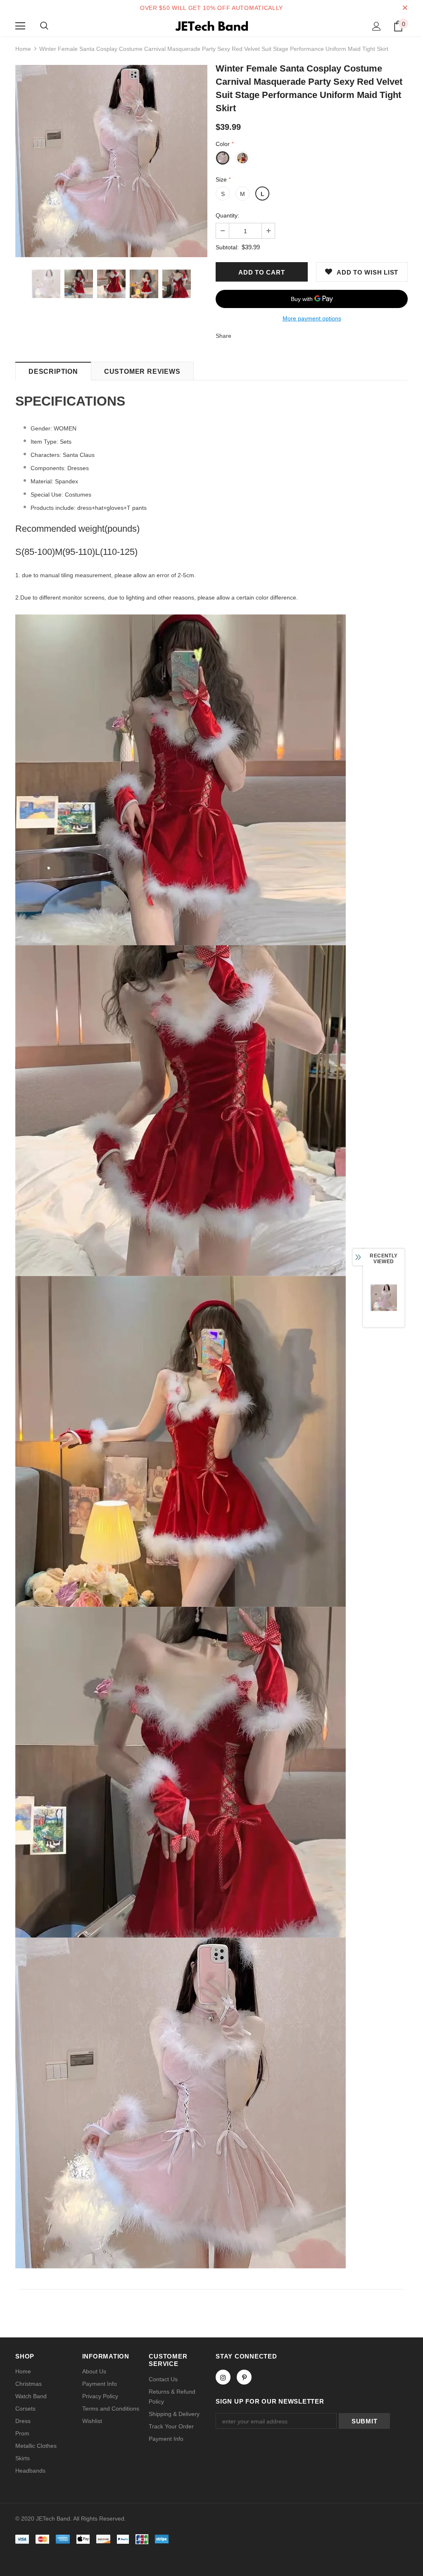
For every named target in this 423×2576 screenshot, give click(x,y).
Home (23, 49)
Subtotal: (227, 247)
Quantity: (227, 215)
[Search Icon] (44, 26)
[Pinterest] (244, 2377)
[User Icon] (377, 26)
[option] (111, 161)
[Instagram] (223, 2377)
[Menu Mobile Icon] (20, 26)
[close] (405, 8)
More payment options (312, 318)
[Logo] (211, 26)
